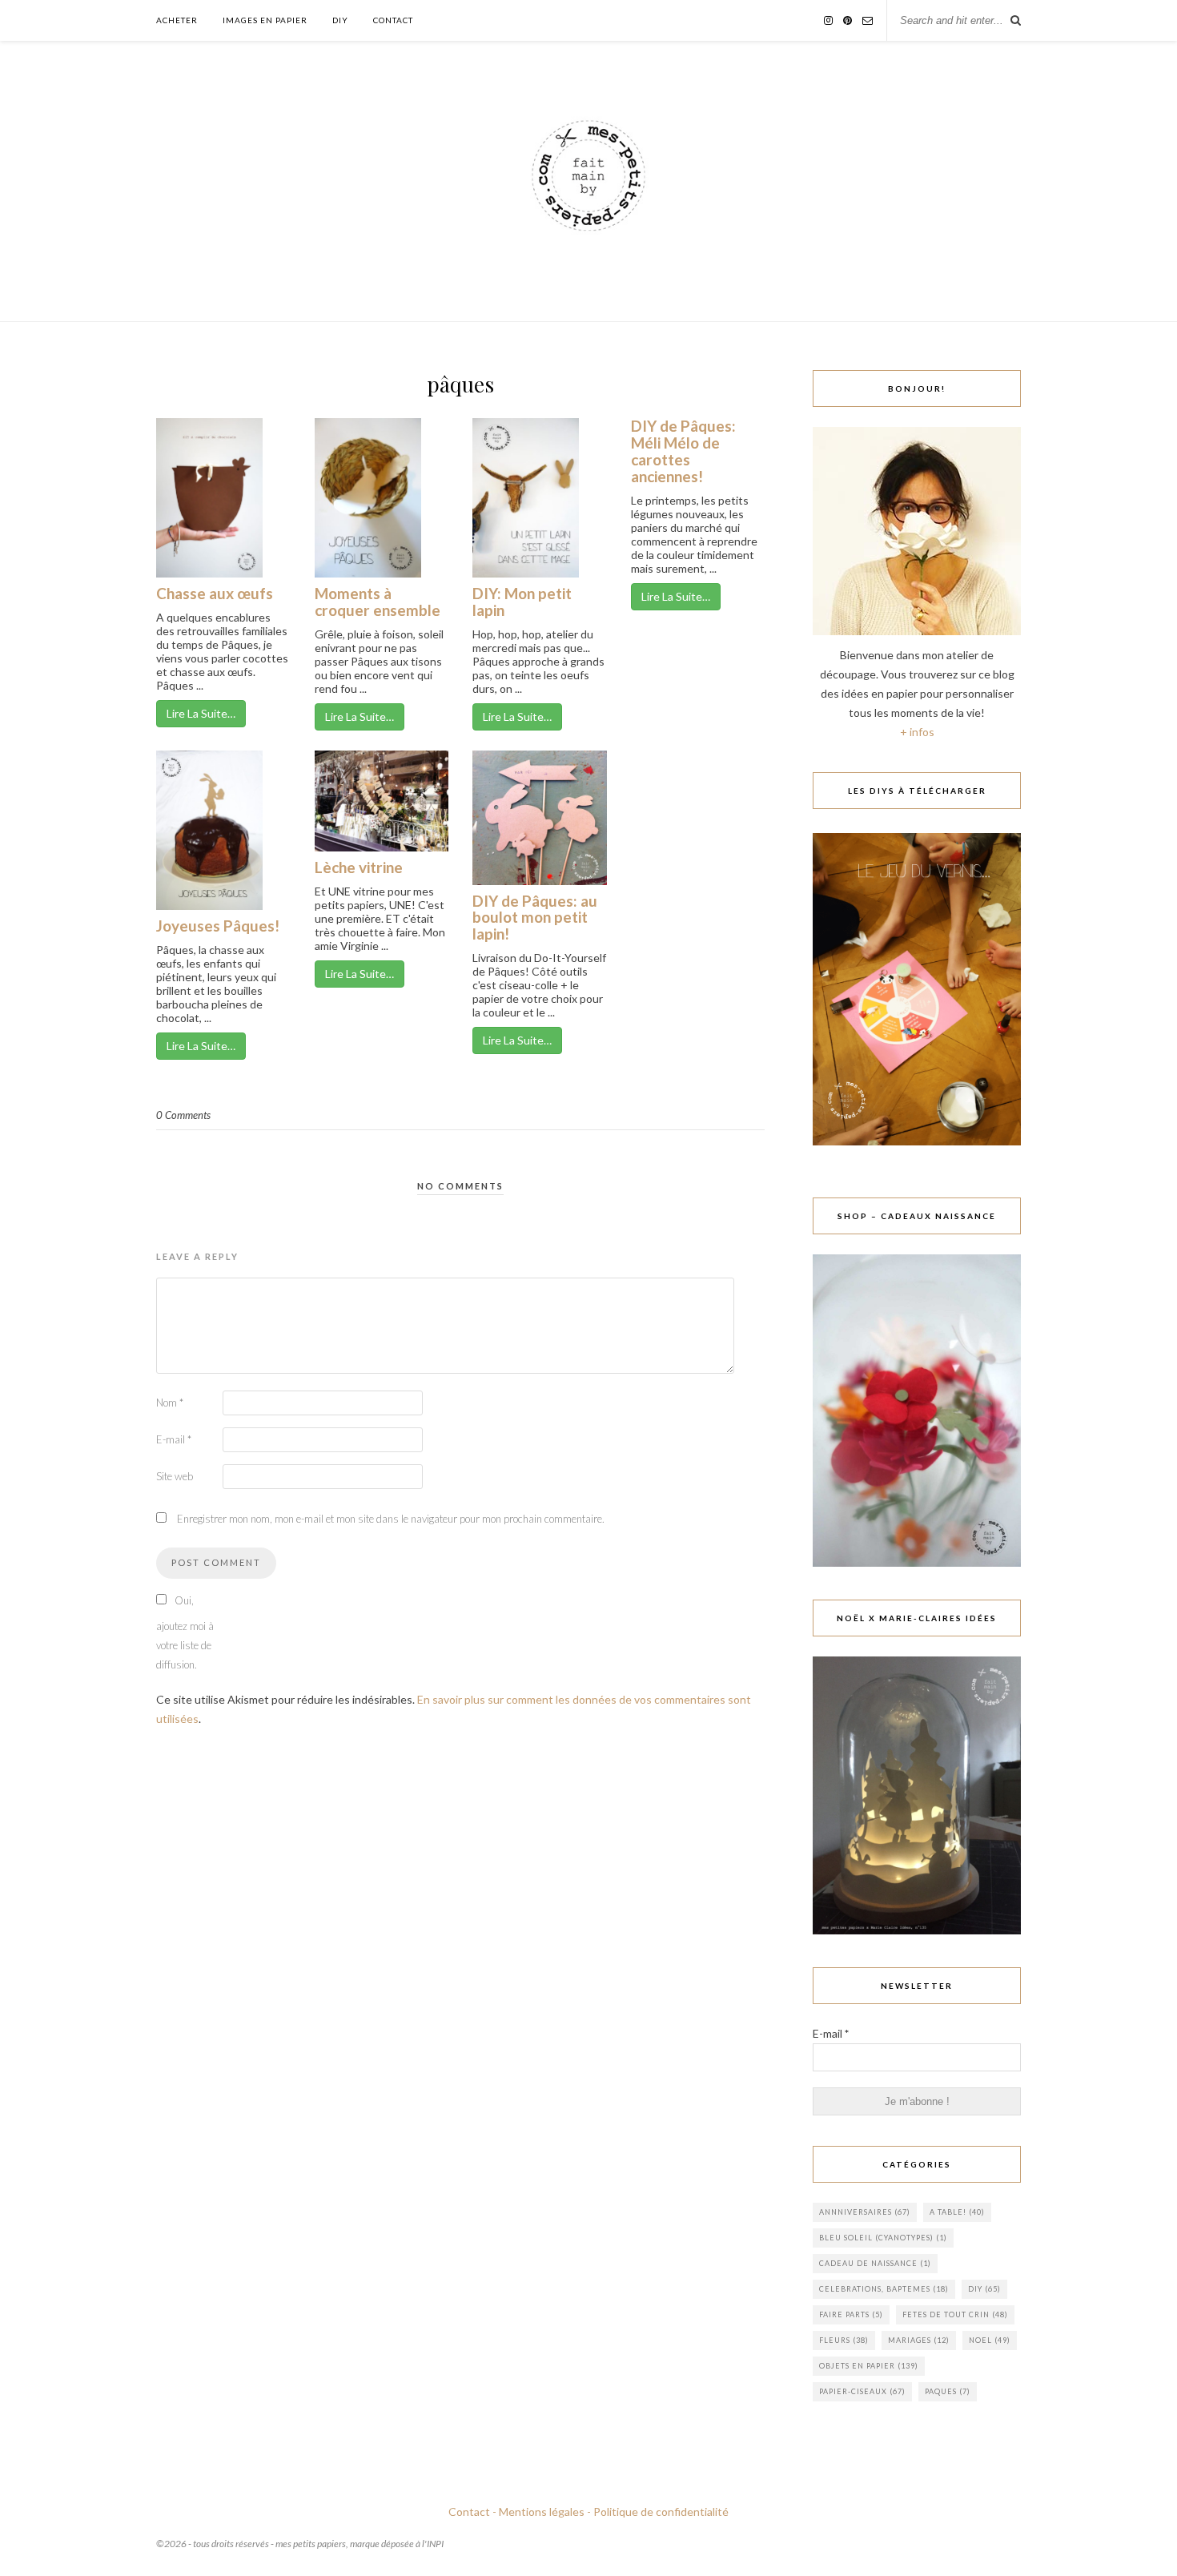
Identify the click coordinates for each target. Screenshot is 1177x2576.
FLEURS (844, 2340)
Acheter (177, 20)
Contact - (472, 2512)
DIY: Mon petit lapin (522, 602)
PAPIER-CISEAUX (862, 2391)
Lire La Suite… (201, 713)
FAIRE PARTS (851, 2314)
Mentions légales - (545, 2512)
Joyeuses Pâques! (218, 926)
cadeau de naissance (875, 2263)
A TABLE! (957, 2212)
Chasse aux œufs (215, 593)
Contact (393, 20)
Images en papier (265, 20)
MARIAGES (919, 2340)
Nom (170, 1403)
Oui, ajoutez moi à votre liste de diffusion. (185, 1632)
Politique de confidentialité (661, 2512)
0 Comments (183, 1115)
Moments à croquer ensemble (378, 602)
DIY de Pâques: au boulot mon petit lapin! (535, 918)
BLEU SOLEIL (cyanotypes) (883, 2238)
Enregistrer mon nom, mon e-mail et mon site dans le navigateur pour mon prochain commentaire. (391, 1519)
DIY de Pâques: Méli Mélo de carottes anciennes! (683, 451)
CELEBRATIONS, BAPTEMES (884, 2289)
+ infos (917, 732)
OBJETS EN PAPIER (869, 2366)
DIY (340, 20)
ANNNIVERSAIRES (865, 2212)
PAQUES (948, 2391)
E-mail (174, 1439)
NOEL (990, 2340)
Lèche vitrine (359, 867)
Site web (175, 1476)
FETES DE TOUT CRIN (955, 2314)
